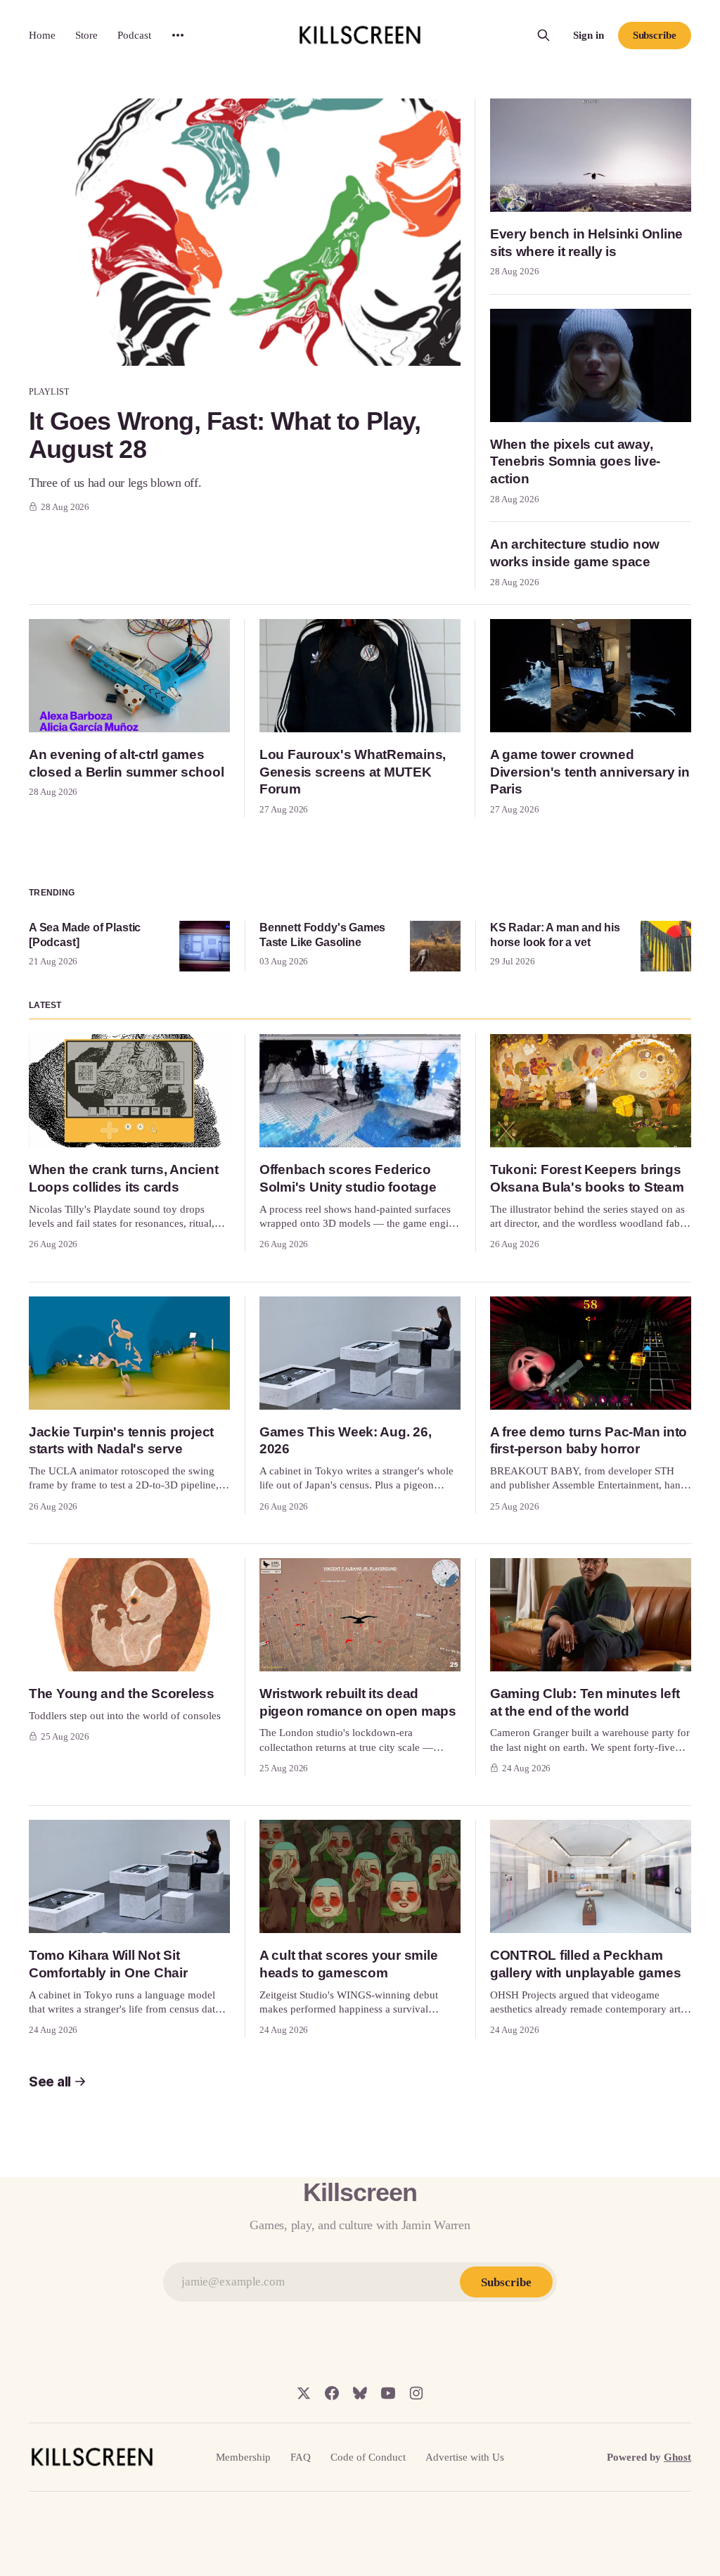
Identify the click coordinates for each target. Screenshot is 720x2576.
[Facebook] (332, 2393)
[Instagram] (416, 2393)
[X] (304, 2393)
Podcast (134, 35)
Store (86, 35)
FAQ (301, 2457)
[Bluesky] (360, 2393)
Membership (243, 2457)
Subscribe (655, 35)
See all (50, 2082)
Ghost (677, 2457)
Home (42, 35)
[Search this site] (544, 35)
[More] (178, 35)
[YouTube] (388, 2393)
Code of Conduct (368, 2457)
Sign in (589, 35)
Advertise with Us (465, 2457)
